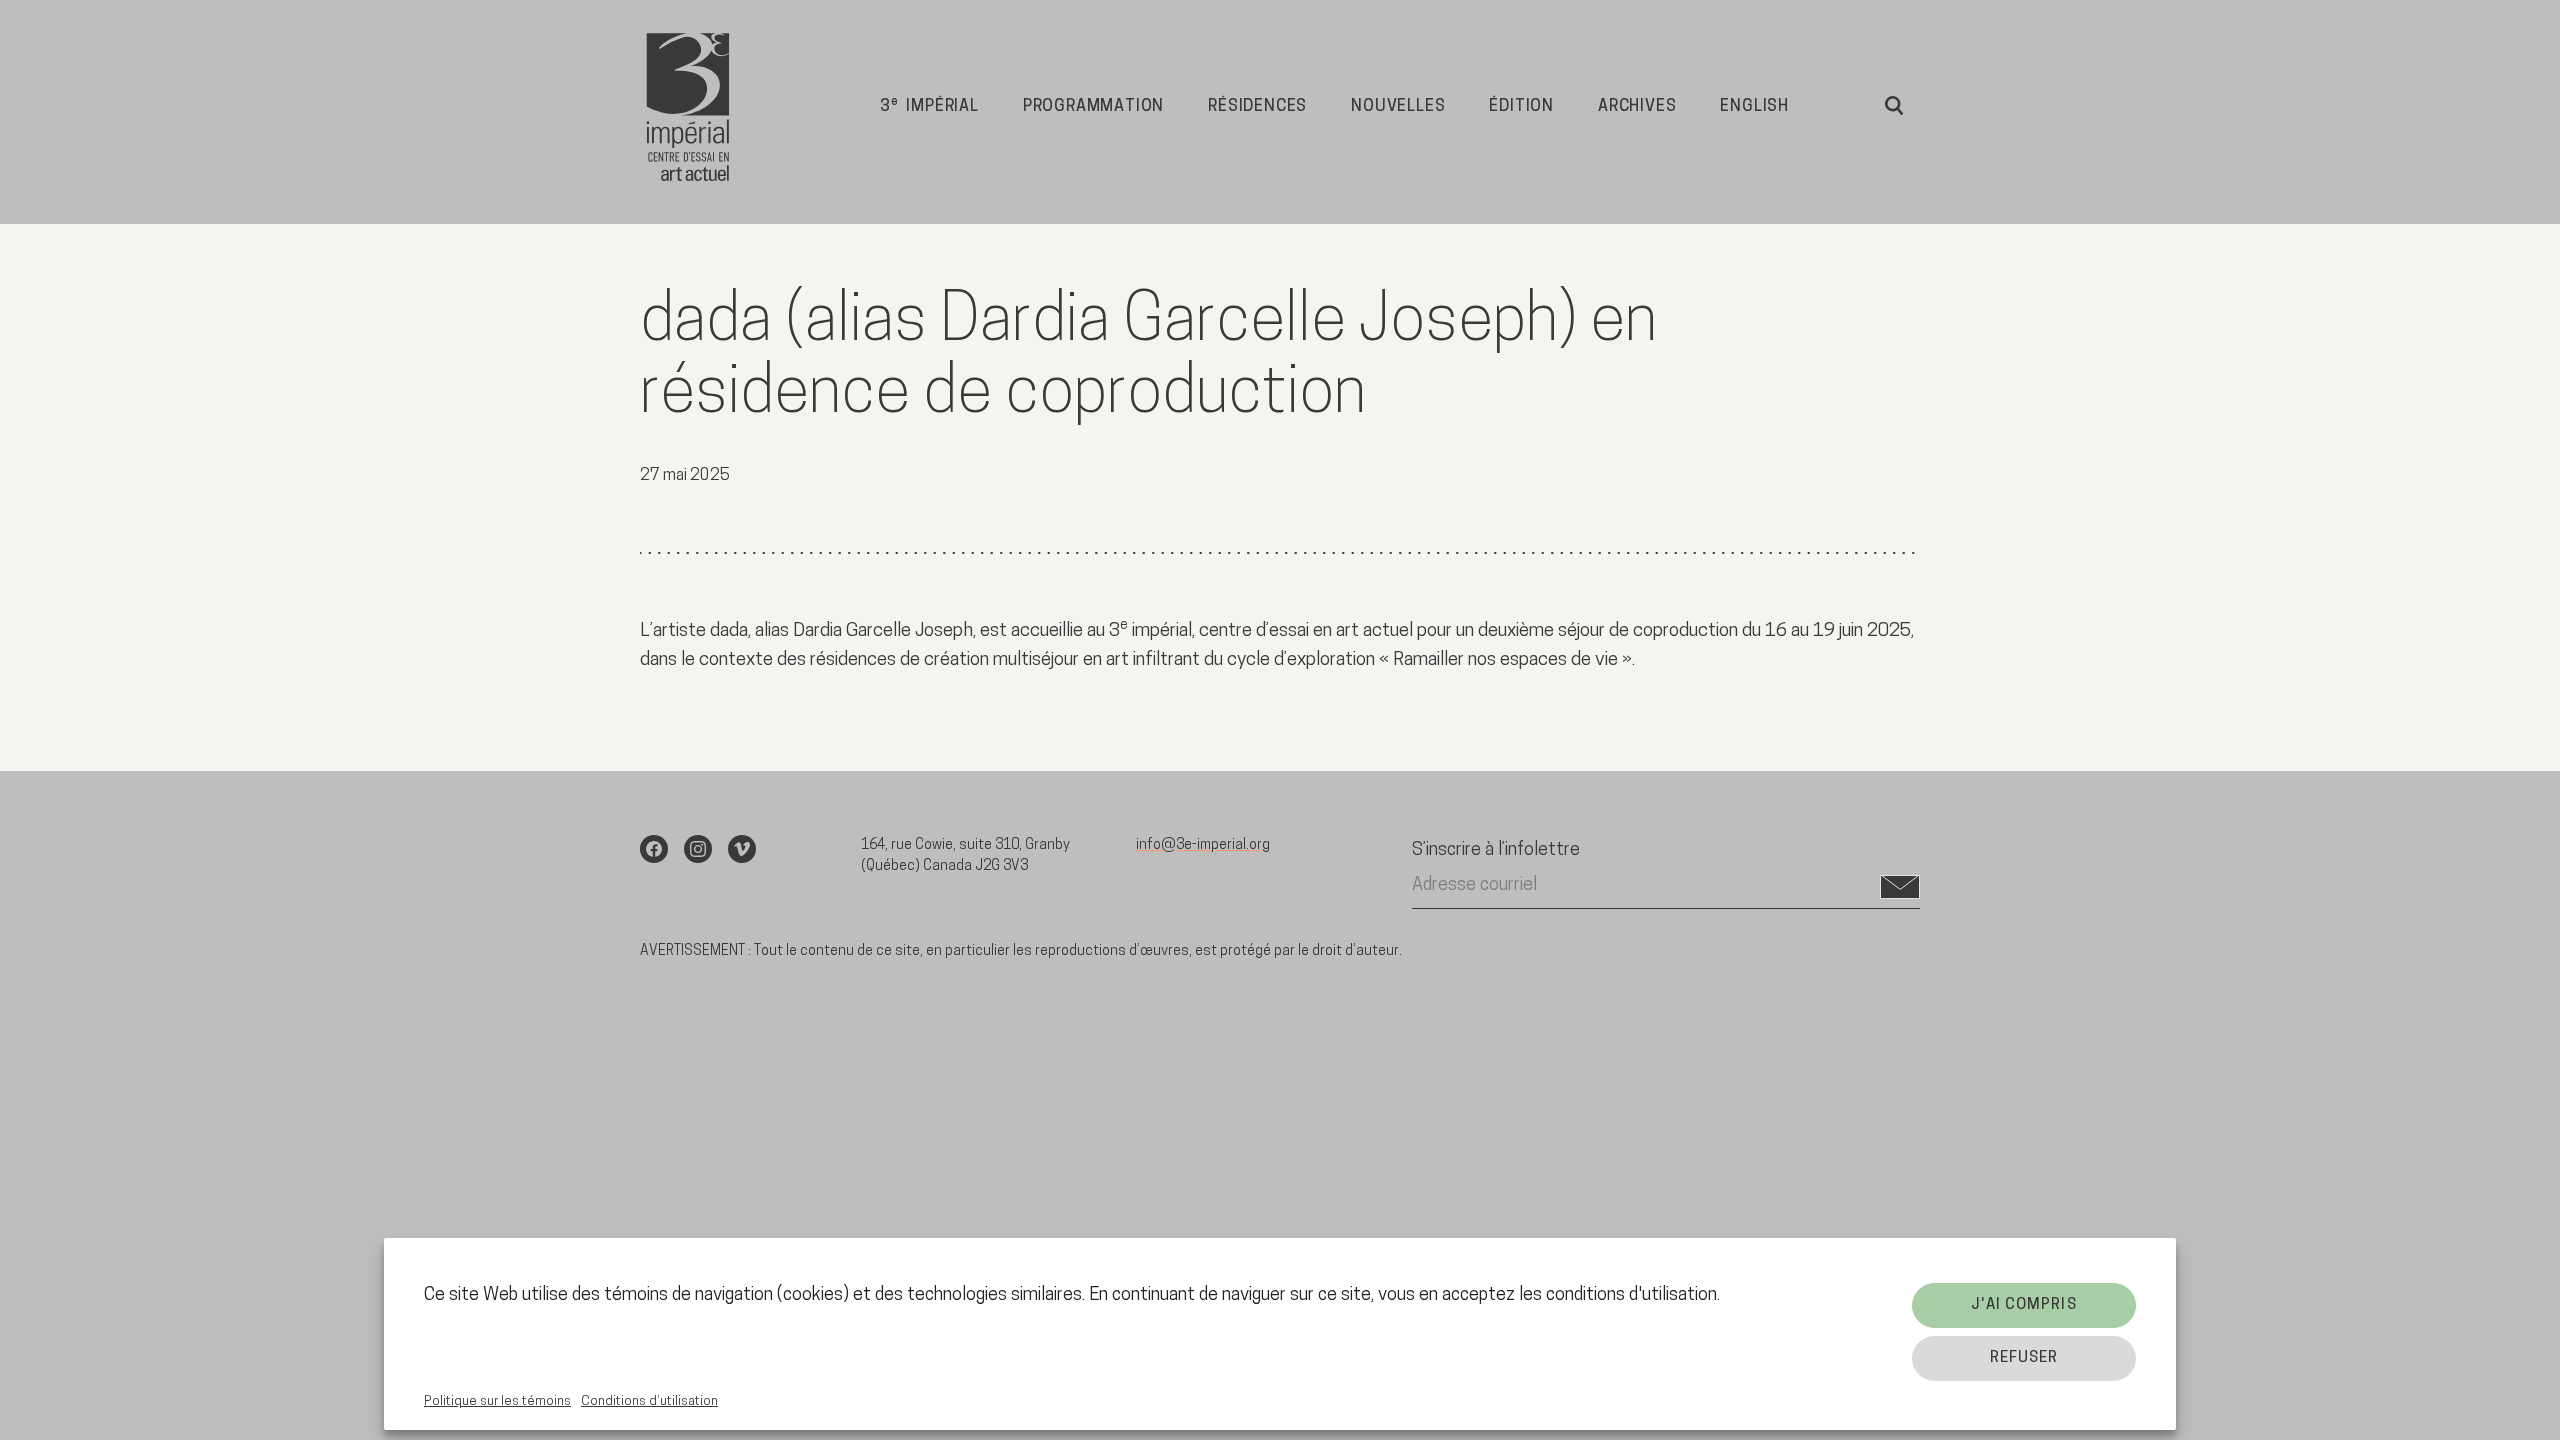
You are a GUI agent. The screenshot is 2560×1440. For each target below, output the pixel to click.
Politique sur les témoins (497, 1401)
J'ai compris (2023, 1305)
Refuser (2024, 1358)
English (1754, 107)
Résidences (1257, 107)
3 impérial (929, 105)
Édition (1521, 107)
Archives (1637, 107)
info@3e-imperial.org (1203, 845)
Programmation (1093, 107)
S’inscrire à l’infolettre (1496, 851)
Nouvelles (1398, 107)
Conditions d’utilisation (649, 1401)
